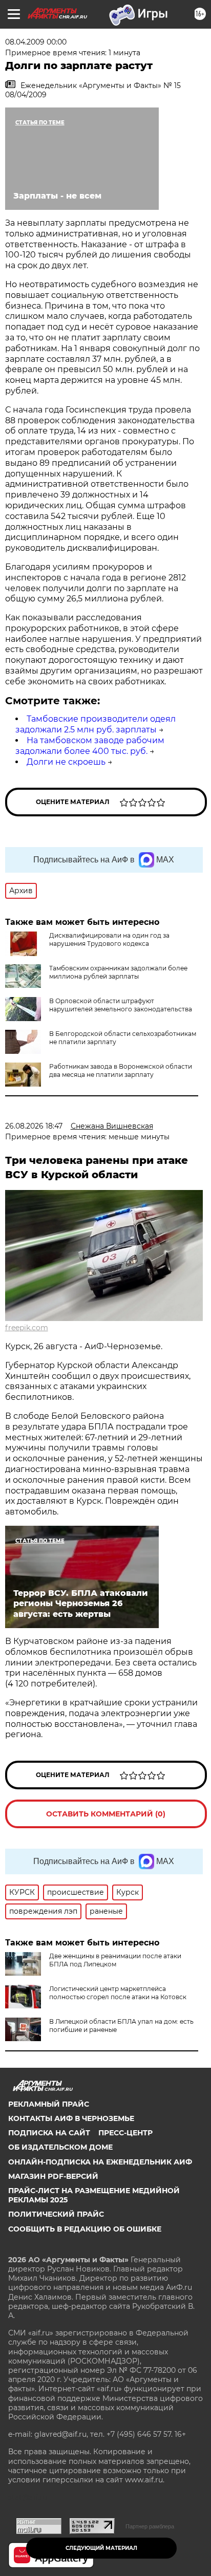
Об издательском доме (60, 2147)
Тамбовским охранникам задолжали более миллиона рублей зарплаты (118, 972)
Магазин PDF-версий (53, 2176)
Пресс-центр (125, 2133)
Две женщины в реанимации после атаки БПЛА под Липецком (115, 1960)
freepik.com (27, 1328)
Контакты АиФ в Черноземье (71, 2118)
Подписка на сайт (49, 2133)
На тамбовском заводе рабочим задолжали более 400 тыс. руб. (90, 746)
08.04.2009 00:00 (36, 42)
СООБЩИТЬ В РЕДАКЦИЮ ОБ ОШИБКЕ (85, 2229)
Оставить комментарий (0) (106, 1814)
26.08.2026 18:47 (34, 1126)
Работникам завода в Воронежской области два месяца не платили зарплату (121, 1070)
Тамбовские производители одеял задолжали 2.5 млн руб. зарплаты (96, 724)
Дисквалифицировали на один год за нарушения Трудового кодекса (109, 939)
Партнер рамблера (150, 2526)
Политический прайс (56, 2214)
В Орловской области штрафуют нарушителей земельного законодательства (121, 1005)
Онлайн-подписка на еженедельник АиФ (100, 2162)
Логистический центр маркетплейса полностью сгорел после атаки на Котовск (118, 1993)
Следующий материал (101, 2548)
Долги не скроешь (66, 762)
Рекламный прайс (49, 2104)
